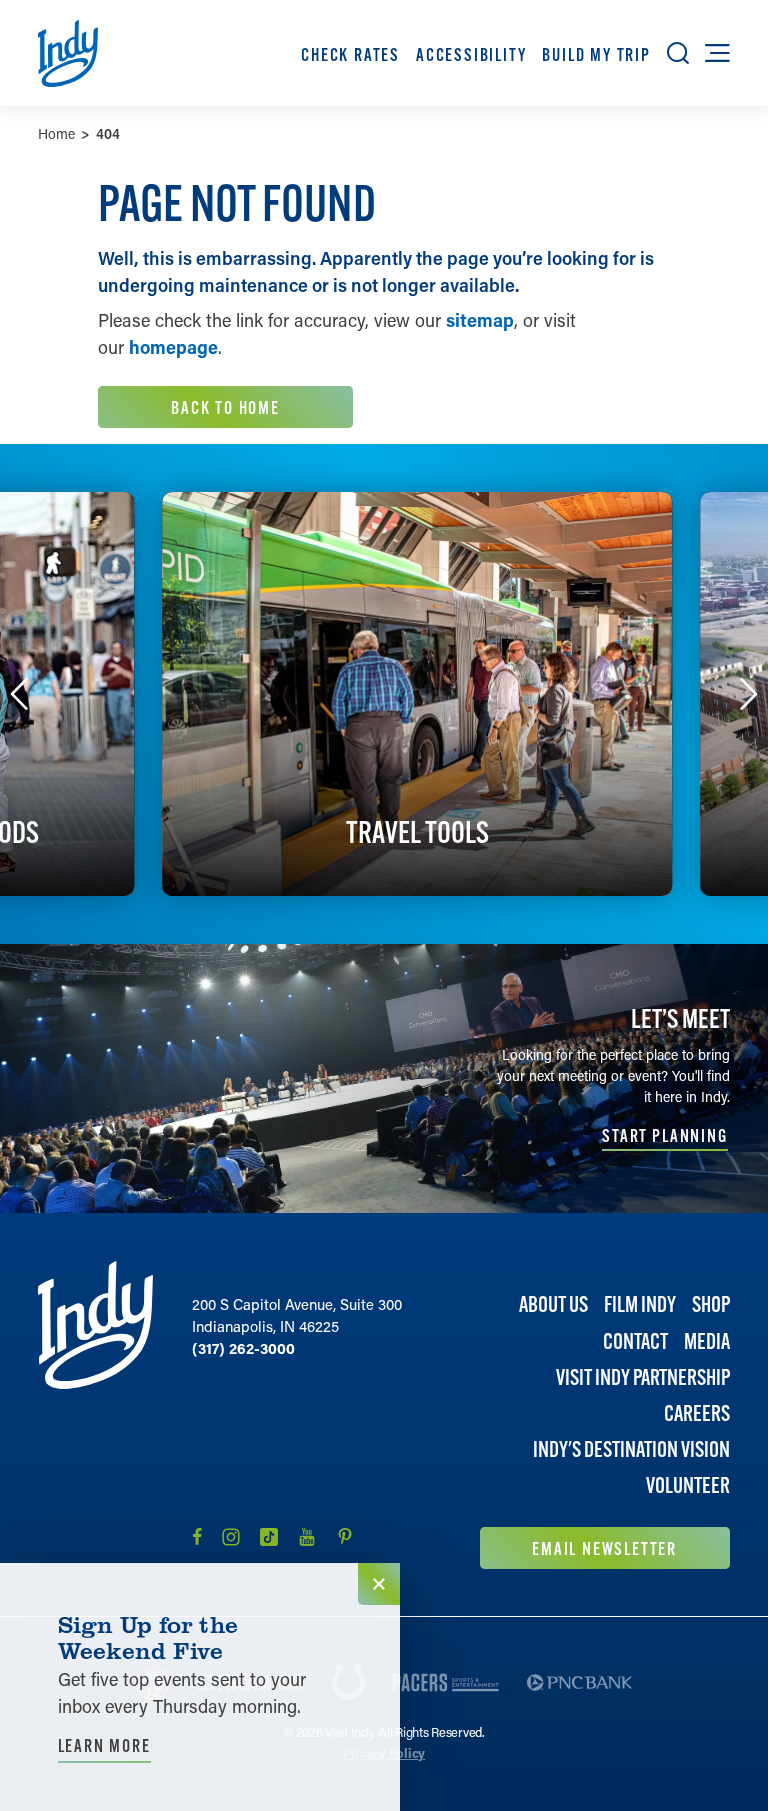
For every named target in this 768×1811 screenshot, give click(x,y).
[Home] (95, 1414)
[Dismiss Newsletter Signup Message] (379, 1584)
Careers (697, 1413)
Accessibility (471, 54)
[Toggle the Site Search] (678, 53)
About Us (553, 1304)
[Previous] (19, 694)
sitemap (480, 320)
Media (707, 1341)
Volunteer (688, 1485)
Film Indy (640, 1304)
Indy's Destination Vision (631, 1449)
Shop (711, 1304)
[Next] (749, 694)
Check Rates (350, 54)
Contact (635, 1341)
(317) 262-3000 (243, 1348)
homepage (173, 347)
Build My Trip (596, 54)
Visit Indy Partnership (643, 1377)
